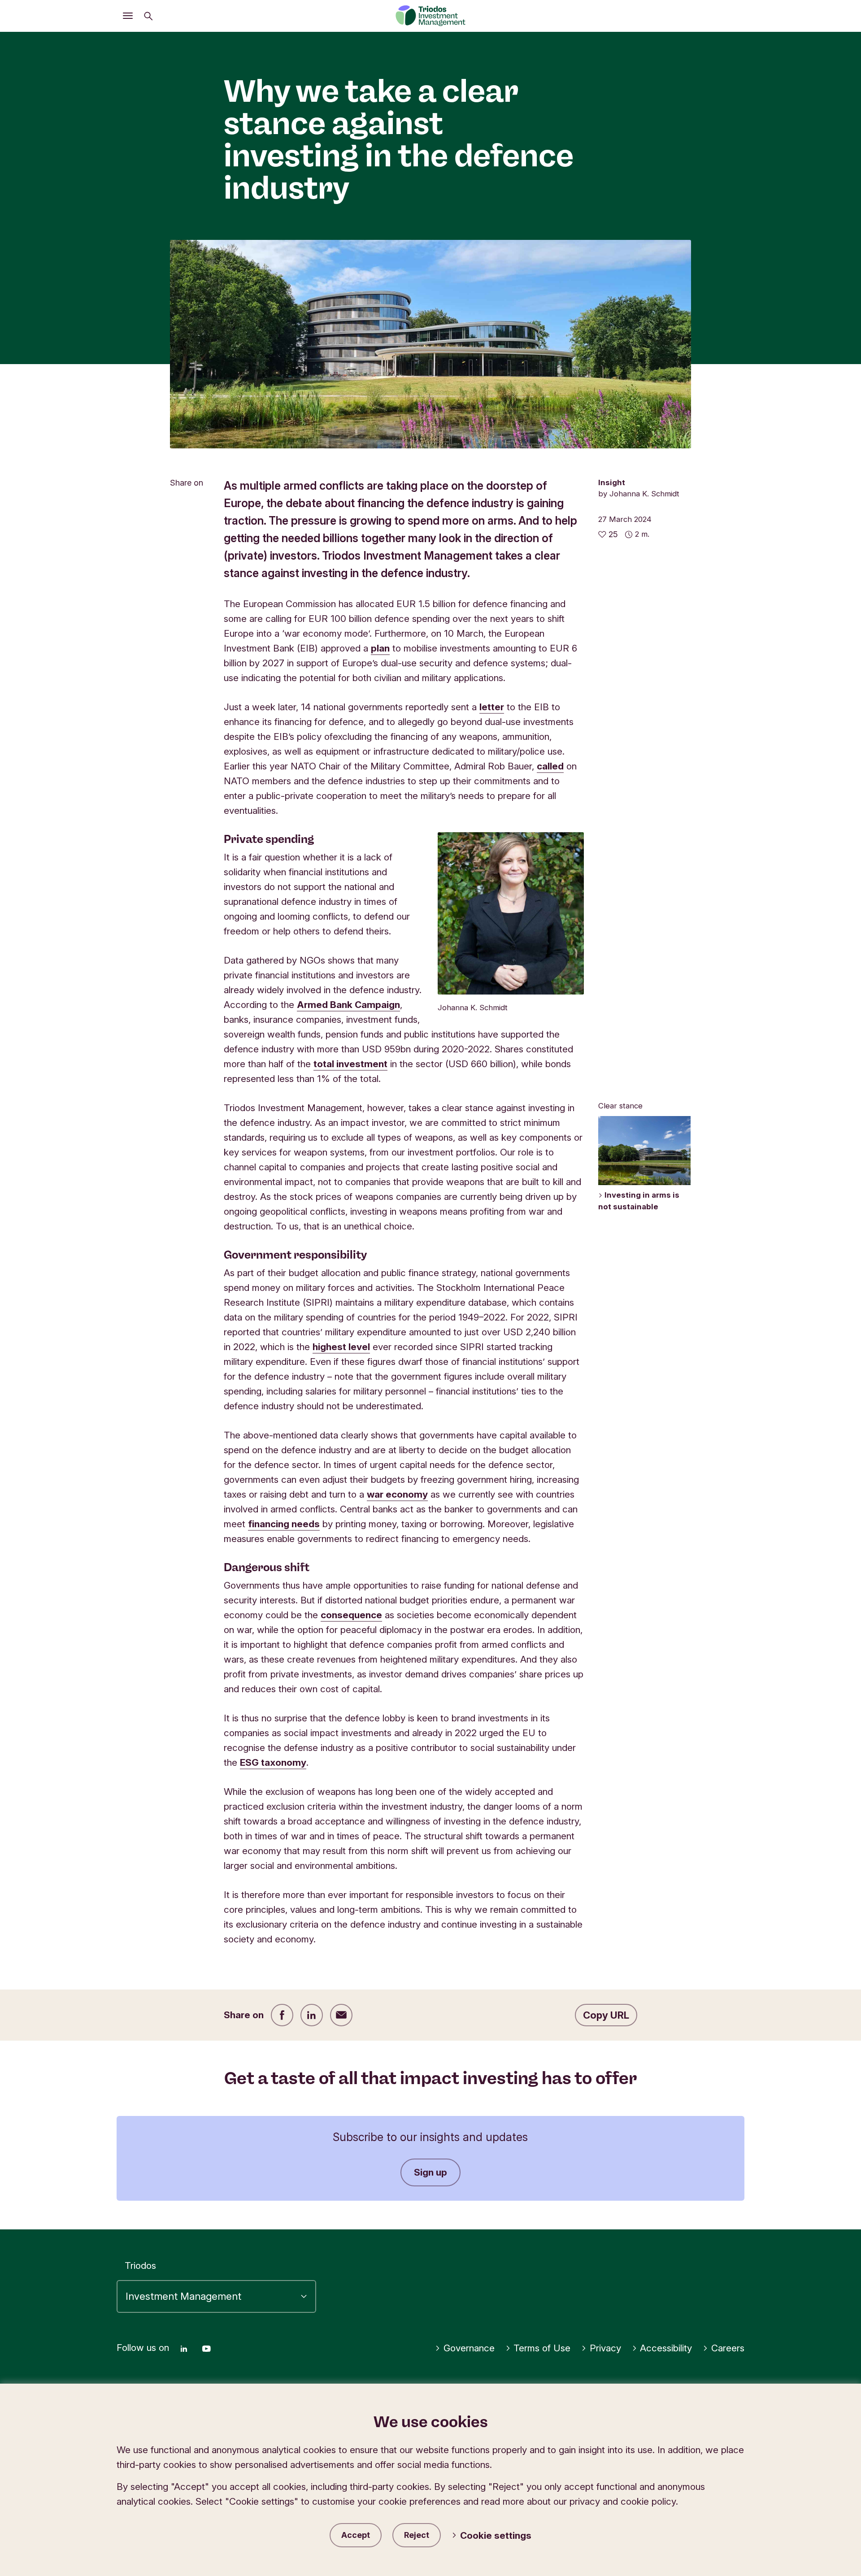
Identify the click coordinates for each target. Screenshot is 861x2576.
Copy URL (606, 2015)
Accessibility (666, 2348)
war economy (397, 1494)
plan (380, 648)
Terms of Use (542, 2348)
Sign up (430, 2172)
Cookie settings (496, 2535)
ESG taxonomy (273, 1762)
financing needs (284, 1524)
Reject (417, 2535)
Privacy (605, 2348)
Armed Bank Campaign (348, 1005)
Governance (469, 2348)
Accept (356, 2535)
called (550, 766)
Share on (187, 483)
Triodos (140, 2265)
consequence (351, 1615)
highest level (341, 1347)
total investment (350, 1064)
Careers (728, 2348)
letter (492, 707)
